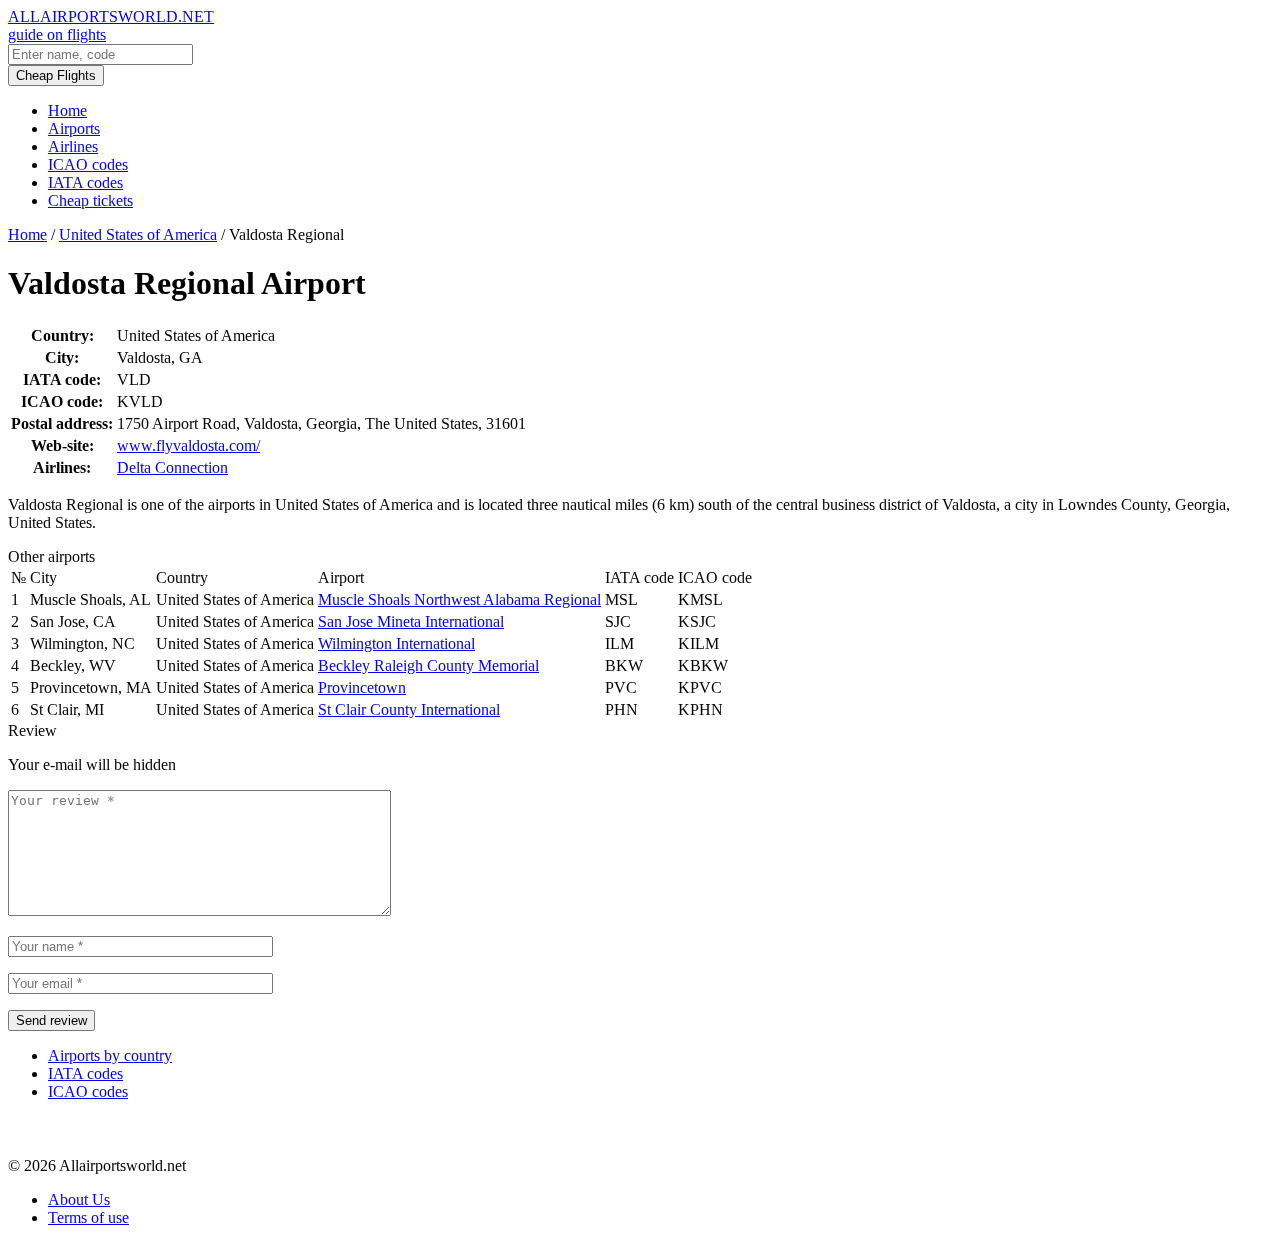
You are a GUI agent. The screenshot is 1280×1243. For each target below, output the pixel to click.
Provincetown (362, 687)
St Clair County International (409, 709)
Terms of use (88, 1217)
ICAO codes (88, 164)
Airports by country (110, 1055)
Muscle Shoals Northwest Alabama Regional (459, 599)
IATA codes (85, 182)
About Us (79, 1199)
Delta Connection (172, 467)
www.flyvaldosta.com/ (188, 445)
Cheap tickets (90, 200)
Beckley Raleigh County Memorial (428, 665)
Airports (74, 128)
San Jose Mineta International (411, 621)
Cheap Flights (56, 75)
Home (67, 110)
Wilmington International (396, 643)
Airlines (73, 146)
